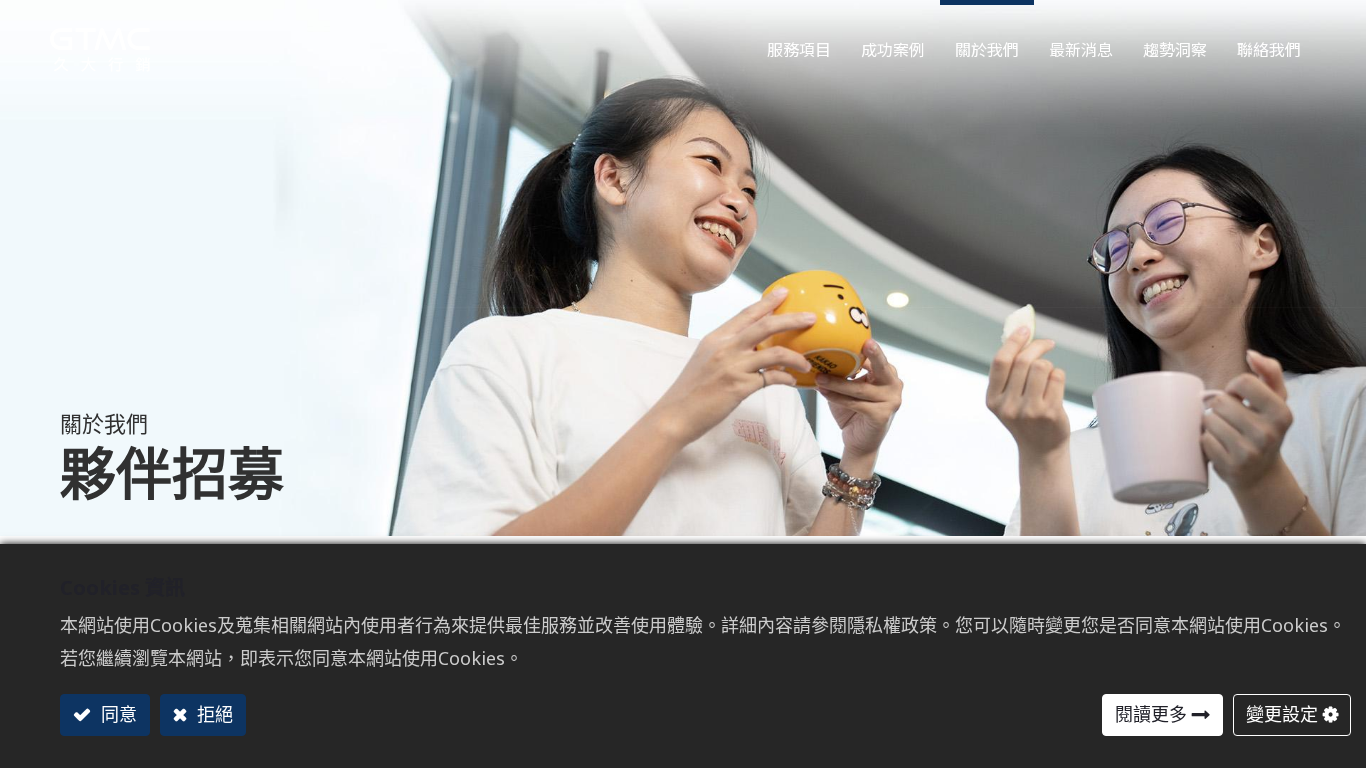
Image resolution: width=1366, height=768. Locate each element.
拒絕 (212, 714)
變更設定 (1282, 714)
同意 (116, 714)
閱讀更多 (1151, 714)
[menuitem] (1175, 44)
